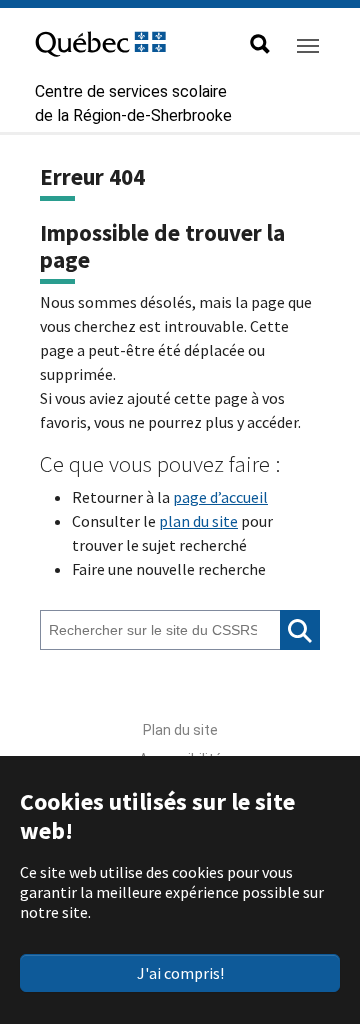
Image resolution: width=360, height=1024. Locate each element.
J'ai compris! (180, 973)
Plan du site (180, 730)
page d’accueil (220, 497)
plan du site (198, 521)
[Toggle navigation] (308, 46)
